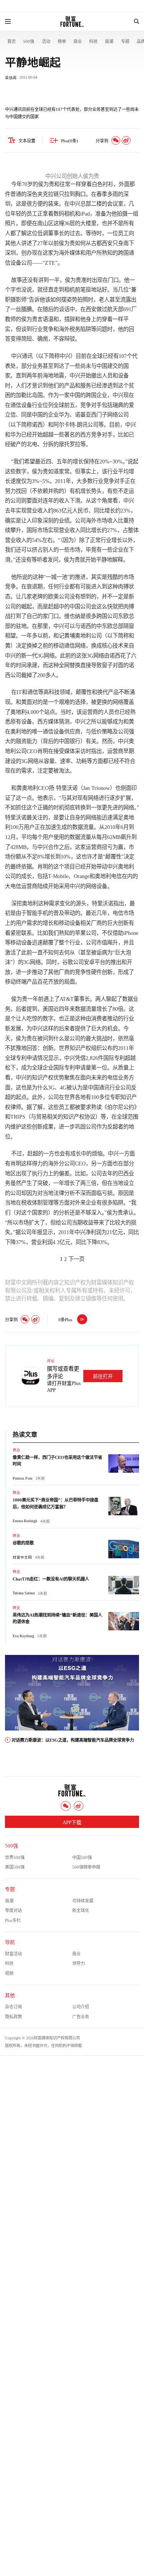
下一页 (76, 1259)
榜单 (62, 41)
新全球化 (81, 1910)
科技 (93, 41)
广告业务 (81, 2017)
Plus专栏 (13, 1920)
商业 (78, 41)
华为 (64, 415)
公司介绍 (81, 2007)
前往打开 (103, 1376)
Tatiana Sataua (24, 1593)
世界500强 (15, 1857)
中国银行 (70, 741)
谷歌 (68, 962)
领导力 (79, 1963)
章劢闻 (11, 78)
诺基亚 (83, 415)
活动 (46, 41)
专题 (125, 41)
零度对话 (13, 1910)
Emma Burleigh (25, 1521)
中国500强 (82, 1857)
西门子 (99, 415)
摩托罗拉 (70, 444)
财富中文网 (22, 1557)
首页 (12, 41)
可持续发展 (83, 1901)
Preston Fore (22, 1478)
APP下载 (72, 1823)
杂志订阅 (13, 2007)
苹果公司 (86, 933)
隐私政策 (13, 2017)
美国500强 (15, 1867)
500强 (29, 41)
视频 (9, 1973)
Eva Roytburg (23, 1636)
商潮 (109, 41)
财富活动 (13, 1954)
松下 (10, 1068)
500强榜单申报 (86, 1867)
